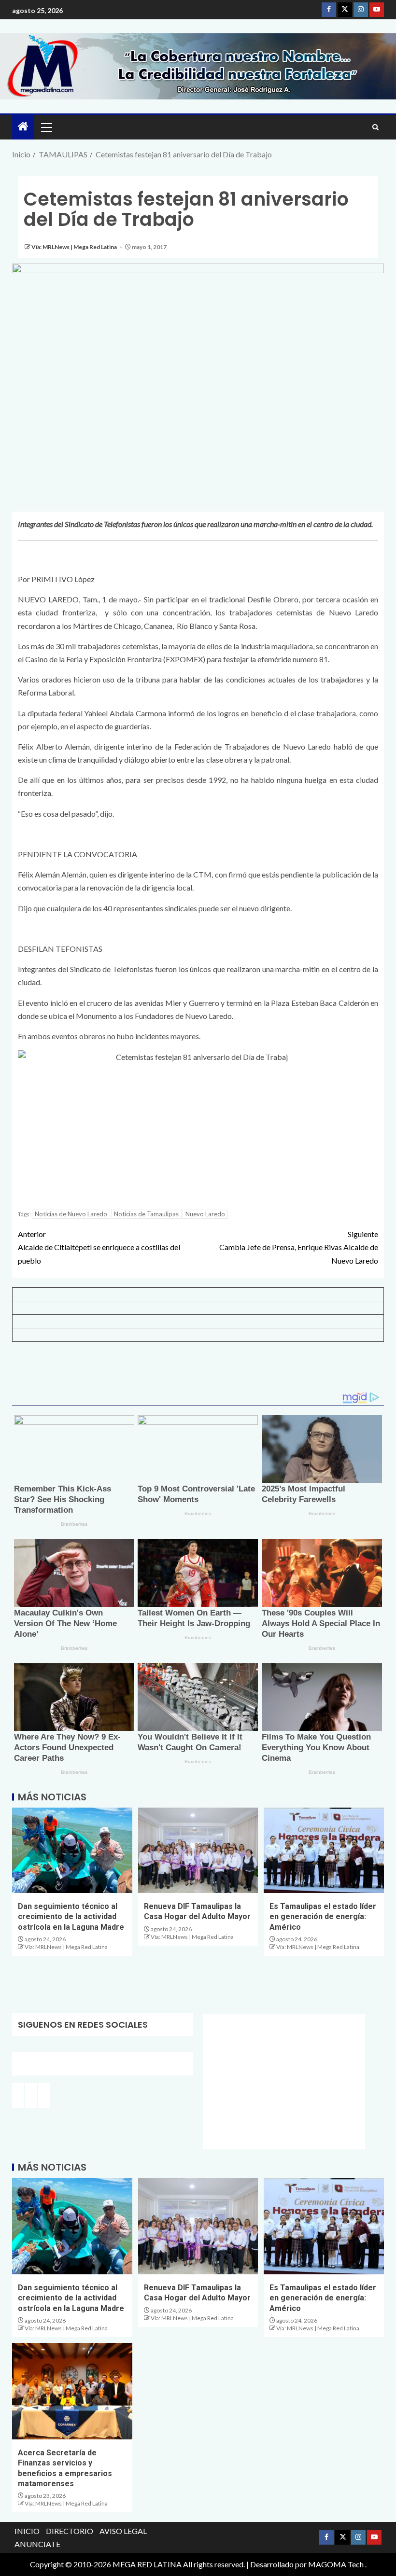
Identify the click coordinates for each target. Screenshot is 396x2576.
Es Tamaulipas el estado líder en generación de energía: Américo (323, 1917)
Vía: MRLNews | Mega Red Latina (75, 247)
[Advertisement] (198, 1370)
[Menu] (46, 127)
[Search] (375, 127)
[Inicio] (23, 127)
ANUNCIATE (37, 2544)
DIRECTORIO (70, 2531)
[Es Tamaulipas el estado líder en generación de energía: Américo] (324, 1850)
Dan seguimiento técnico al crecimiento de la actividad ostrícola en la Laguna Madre (71, 1917)
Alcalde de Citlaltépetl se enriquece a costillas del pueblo (99, 1247)
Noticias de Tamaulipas (146, 1214)
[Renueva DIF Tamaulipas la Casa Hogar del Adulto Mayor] (198, 1850)
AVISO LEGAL (123, 2531)
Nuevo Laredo (205, 1214)
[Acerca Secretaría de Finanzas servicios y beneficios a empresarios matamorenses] (72, 2391)
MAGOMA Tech (336, 2564)
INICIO (27, 2531)
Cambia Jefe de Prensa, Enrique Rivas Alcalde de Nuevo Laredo (299, 1247)
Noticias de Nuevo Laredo (71, 1214)
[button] (46, 127)
